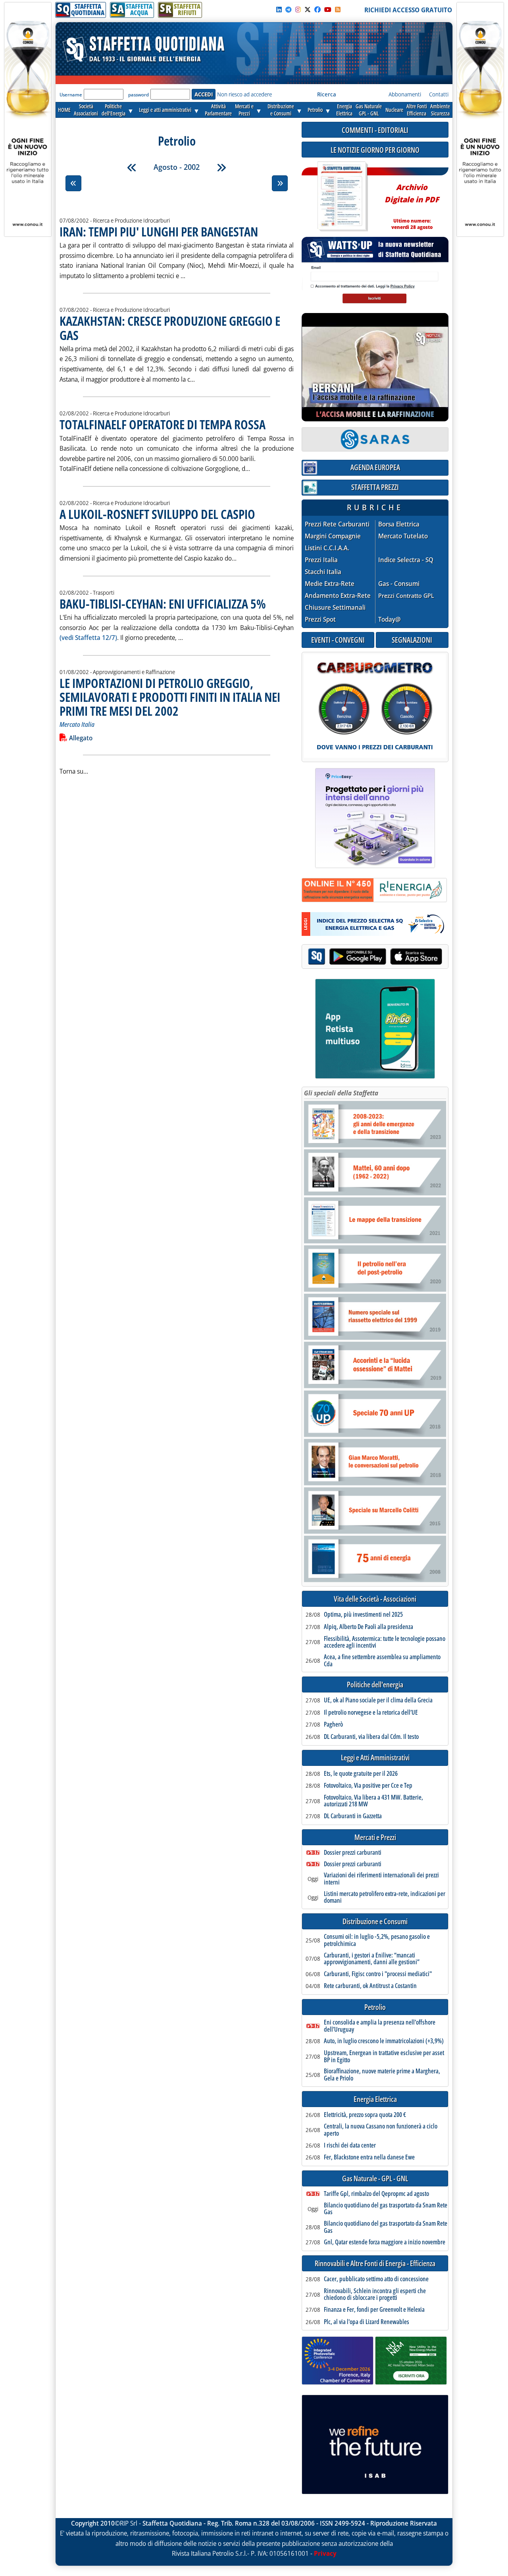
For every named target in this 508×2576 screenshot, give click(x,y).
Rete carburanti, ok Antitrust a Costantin (370, 1986)
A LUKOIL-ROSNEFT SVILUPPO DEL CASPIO (157, 514)
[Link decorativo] (342, 197)
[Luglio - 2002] (132, 167)
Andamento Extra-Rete (338, 596)
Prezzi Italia (321, 560)
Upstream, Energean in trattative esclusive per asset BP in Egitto (384, 2056)
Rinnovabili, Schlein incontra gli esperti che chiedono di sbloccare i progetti (375, 2295)
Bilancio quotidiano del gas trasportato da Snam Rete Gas (386, 2209)
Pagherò (333, 1725)
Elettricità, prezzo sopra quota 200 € (365, 2115)
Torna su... (74, 771)
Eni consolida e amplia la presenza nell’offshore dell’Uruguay (380, 2026)
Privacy (325, 2553)
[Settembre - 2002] (221, 167)
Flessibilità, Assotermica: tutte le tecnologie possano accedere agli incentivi (385, 1642)
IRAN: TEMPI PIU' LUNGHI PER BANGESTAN (159, 231)
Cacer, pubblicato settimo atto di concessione (376, 2279)
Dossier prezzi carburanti (353, 1853)
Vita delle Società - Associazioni (375, 1599)
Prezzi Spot (320, 619)
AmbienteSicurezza (440, 110)
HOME (64, 110)
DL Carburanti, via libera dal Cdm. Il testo (371, 1737)
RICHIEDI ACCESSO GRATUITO (408, 10)
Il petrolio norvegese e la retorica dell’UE (371, 1713)
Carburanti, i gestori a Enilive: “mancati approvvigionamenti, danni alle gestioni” (372, 1959)
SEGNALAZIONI (412, 640)
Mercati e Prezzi (375, 1837)
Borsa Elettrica (399, 524)
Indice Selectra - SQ (406, 560)
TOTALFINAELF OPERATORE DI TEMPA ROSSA (163, 424)
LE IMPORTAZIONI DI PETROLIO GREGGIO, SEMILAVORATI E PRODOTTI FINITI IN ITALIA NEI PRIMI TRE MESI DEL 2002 (170, 697)
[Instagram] (298, 10)
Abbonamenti (405, 94)
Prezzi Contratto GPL (406, 595)
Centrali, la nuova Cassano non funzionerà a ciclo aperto (381, 2130)
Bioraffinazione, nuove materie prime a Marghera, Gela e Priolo (382, 2075)
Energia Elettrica (375, 2099)
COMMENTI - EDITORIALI (375, 130)
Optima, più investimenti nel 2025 (363, 1615)
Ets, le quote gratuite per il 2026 (361, 1774)
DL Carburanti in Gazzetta (353, 1816)
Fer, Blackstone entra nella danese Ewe (369, 2157)
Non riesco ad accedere (244, 94)
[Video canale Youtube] (328, 10)
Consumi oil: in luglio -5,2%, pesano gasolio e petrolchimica (377, 1940)
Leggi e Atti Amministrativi (375, 1758)
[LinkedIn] (279, 10)
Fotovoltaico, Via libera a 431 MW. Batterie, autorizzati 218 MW (373, 1801)
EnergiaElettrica (344, 110)
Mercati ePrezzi (244, 110)
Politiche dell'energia (375, 1685)
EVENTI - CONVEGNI (338, 640)
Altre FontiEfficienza (417, 110)
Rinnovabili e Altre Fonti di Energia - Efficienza (375, 2264)
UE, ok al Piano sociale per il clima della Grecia (378, 1700)
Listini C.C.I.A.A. (327, 548)
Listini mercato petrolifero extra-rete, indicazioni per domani (385, 1897)
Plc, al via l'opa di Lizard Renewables (367, 2322)
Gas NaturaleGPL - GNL (369, 110)
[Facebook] (317, 10)
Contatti (439, 94)
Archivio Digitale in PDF (412, 203)
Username (71, 95)
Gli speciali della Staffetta (341, 1093)
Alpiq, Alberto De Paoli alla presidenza (368, 1627)
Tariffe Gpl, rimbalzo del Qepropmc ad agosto (376, 2194)
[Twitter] (308, 10)
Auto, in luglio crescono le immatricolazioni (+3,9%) (384, 2041)
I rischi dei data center (350, 2146)
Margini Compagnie (333, 536)
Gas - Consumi (399, 584)
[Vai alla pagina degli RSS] (338, 10)
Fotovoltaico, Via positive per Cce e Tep (368, 1786)
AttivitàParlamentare (218, 110)
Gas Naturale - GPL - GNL (375, 2179)
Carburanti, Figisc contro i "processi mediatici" (378, 1974)
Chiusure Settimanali (335, 608)
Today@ (390, 619)
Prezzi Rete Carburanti (337, 524)
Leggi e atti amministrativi (165, 110)
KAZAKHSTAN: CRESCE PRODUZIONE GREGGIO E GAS (170, 328)
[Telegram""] (289, 10)
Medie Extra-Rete (330, 584)
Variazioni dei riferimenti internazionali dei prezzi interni (381, 1879)
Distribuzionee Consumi (281, 110)
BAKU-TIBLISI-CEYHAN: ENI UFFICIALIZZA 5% (163, 604)
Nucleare (394, 110)
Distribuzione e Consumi (375, 1922)
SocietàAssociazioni (86, 110)
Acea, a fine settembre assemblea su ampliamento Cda (382, 1661)
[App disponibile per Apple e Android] (375, 958)
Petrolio (315, 110)
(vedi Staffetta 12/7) (88, 638)
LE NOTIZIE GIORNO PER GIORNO (375, 150)
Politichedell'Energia (114, 110)
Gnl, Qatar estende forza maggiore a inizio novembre (385, 2242)
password (139, 95)
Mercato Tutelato (403, 536)
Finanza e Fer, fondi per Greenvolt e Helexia (374, 2310)
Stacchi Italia (323, 572)
